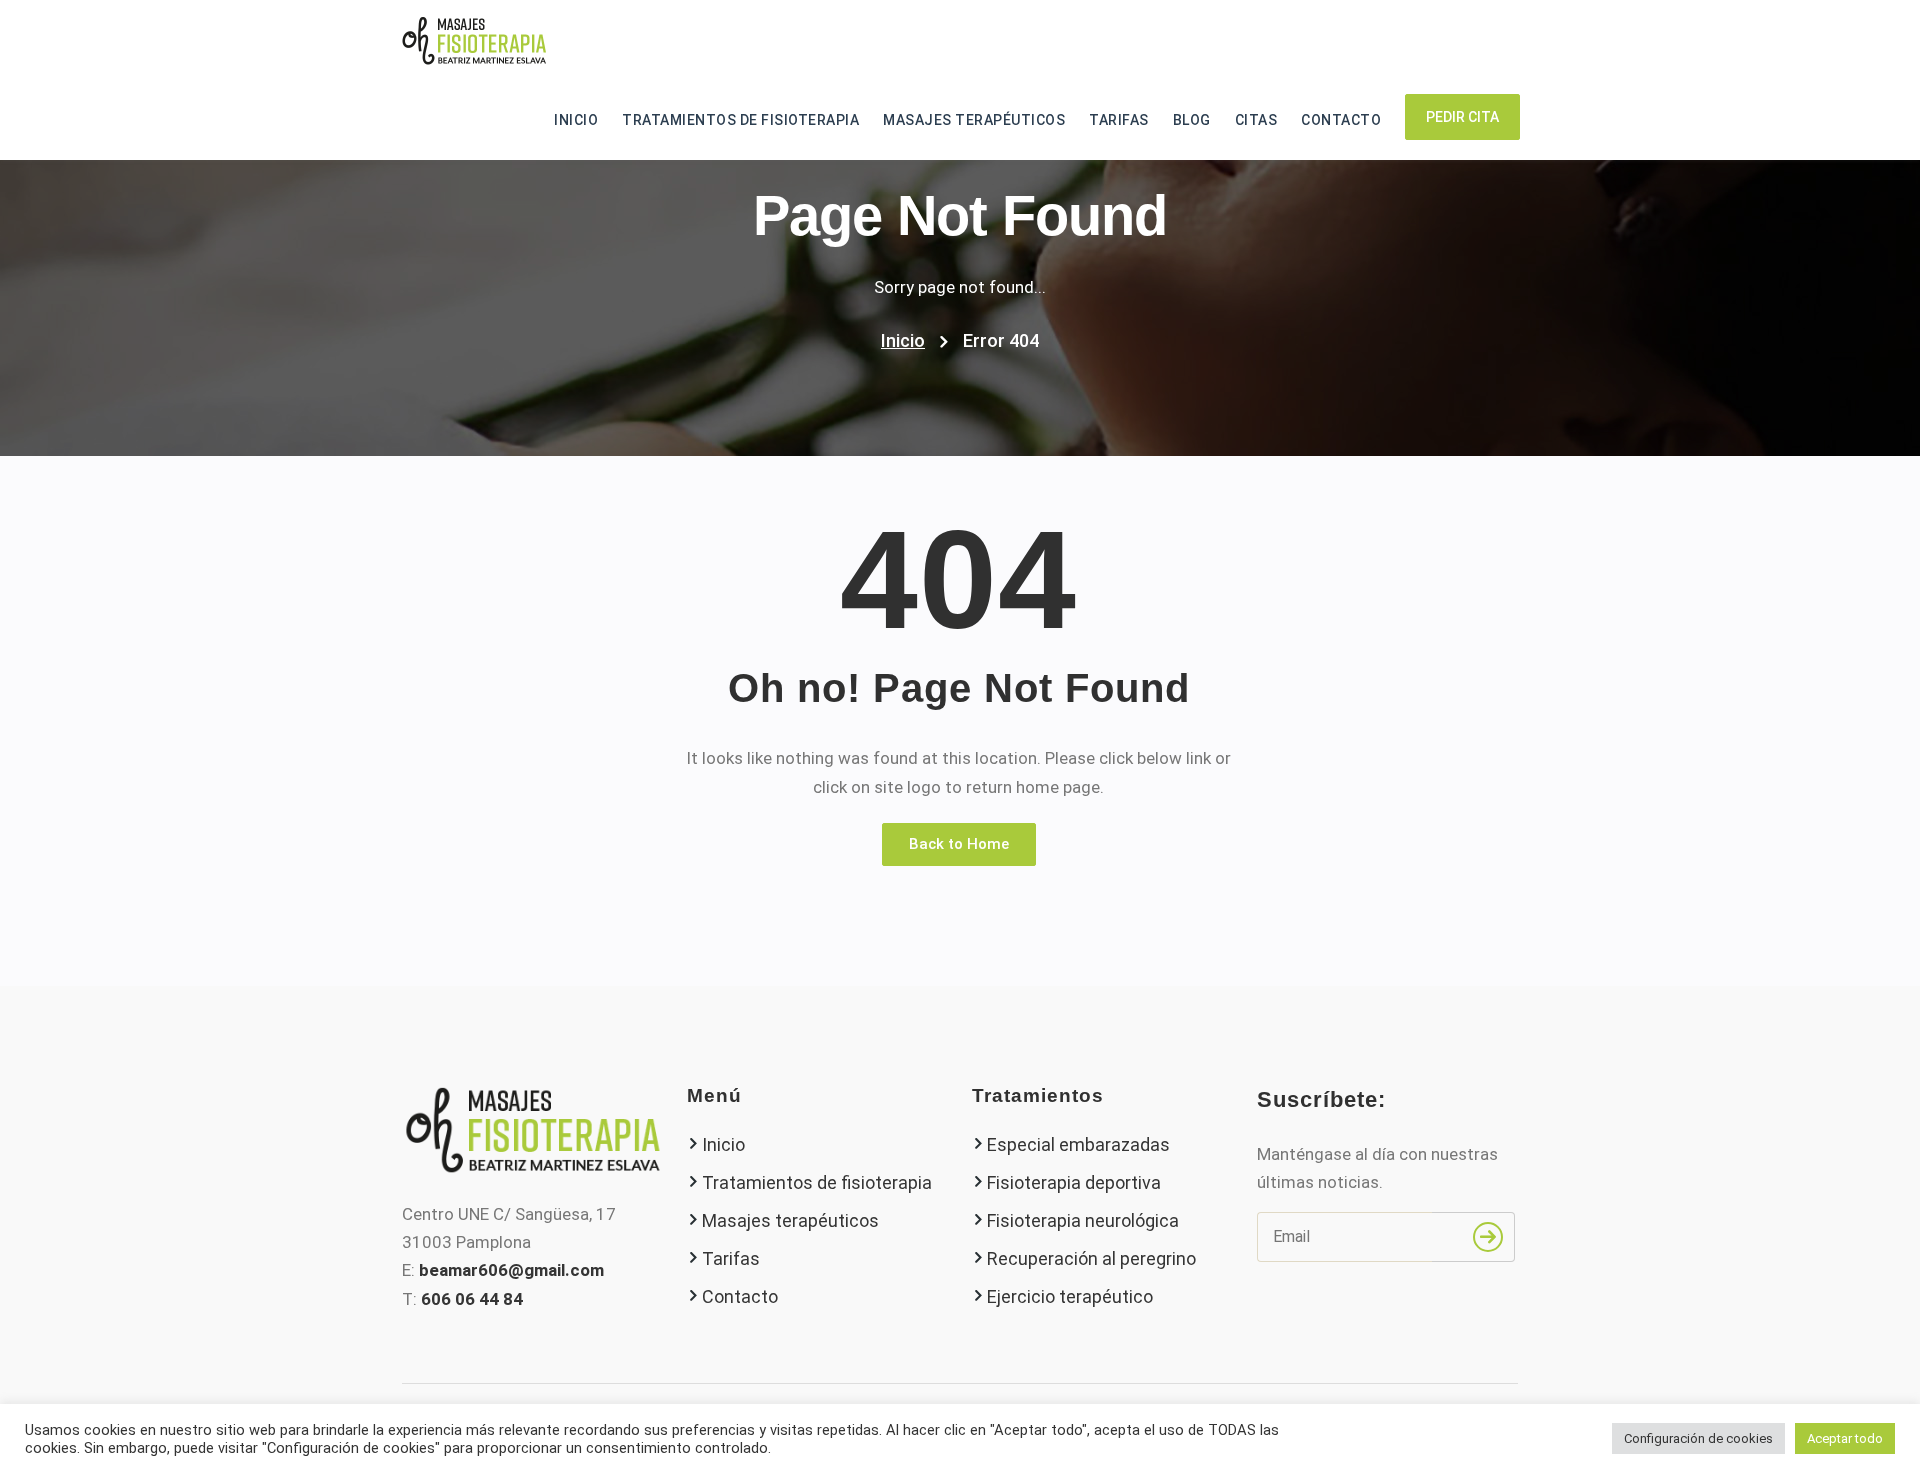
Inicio (576, 120)
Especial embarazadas (1078, 1144)
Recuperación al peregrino (1091, 1258)
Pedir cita (1462, 117)
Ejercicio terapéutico (1070, 1296)
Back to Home (959, 844)
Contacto (1341, 120)
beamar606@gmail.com (511, 1270)
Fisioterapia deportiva (1074, 1182)
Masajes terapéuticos (974, 120)
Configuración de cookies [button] (1698, 1438)
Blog (1192, 120)
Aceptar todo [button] (1845, 1438)
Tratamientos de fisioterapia (740, 120)
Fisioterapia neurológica (1083, 1220)
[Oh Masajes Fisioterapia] (474, 40)
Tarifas (1119, 120)
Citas (1256, 120)
